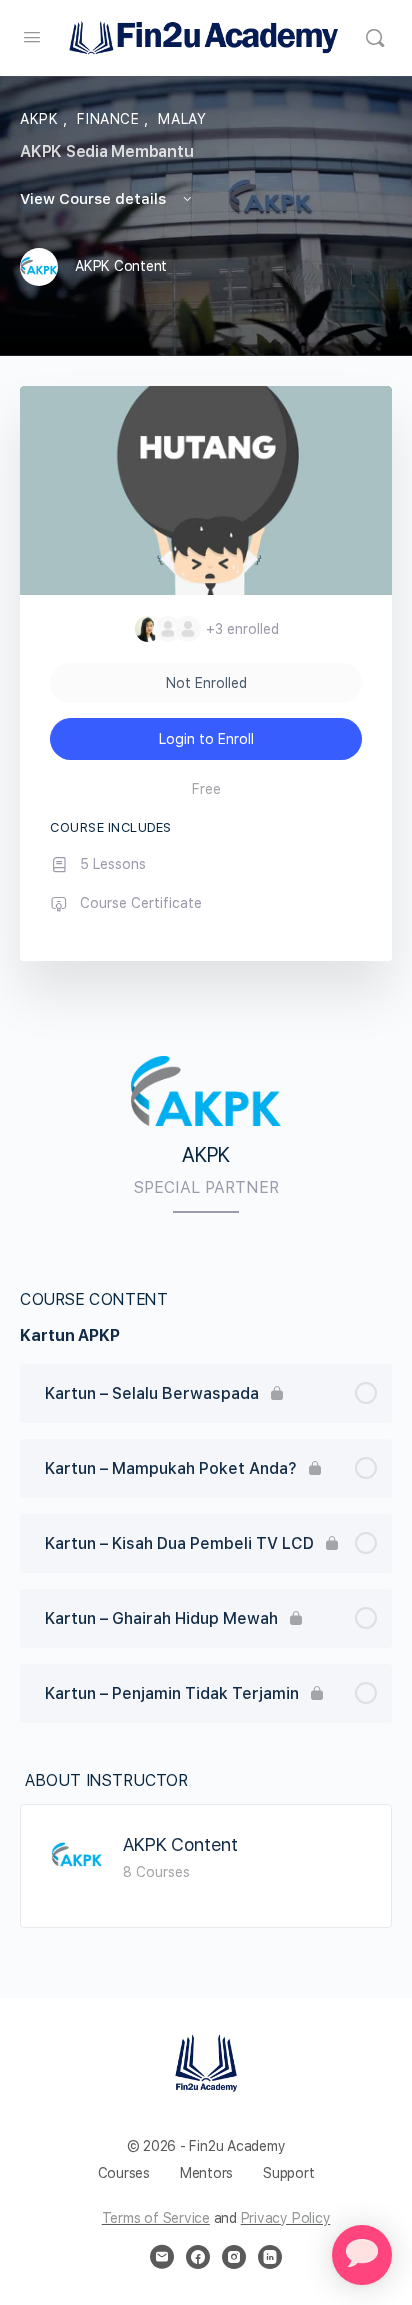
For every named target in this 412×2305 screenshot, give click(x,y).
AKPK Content (180, 1844)
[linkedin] (270, 2257)
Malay (182, 119)
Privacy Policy (286, 2218)
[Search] (375, 38)
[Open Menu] (32, 36)
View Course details (95, 199)
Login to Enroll (206, 739)
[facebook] (198, 2257)
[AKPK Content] (77, 1854)
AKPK (41, 119)
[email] (162, 2257)
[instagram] (234, 2257)
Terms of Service (156, 2218)
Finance (110, 119)
